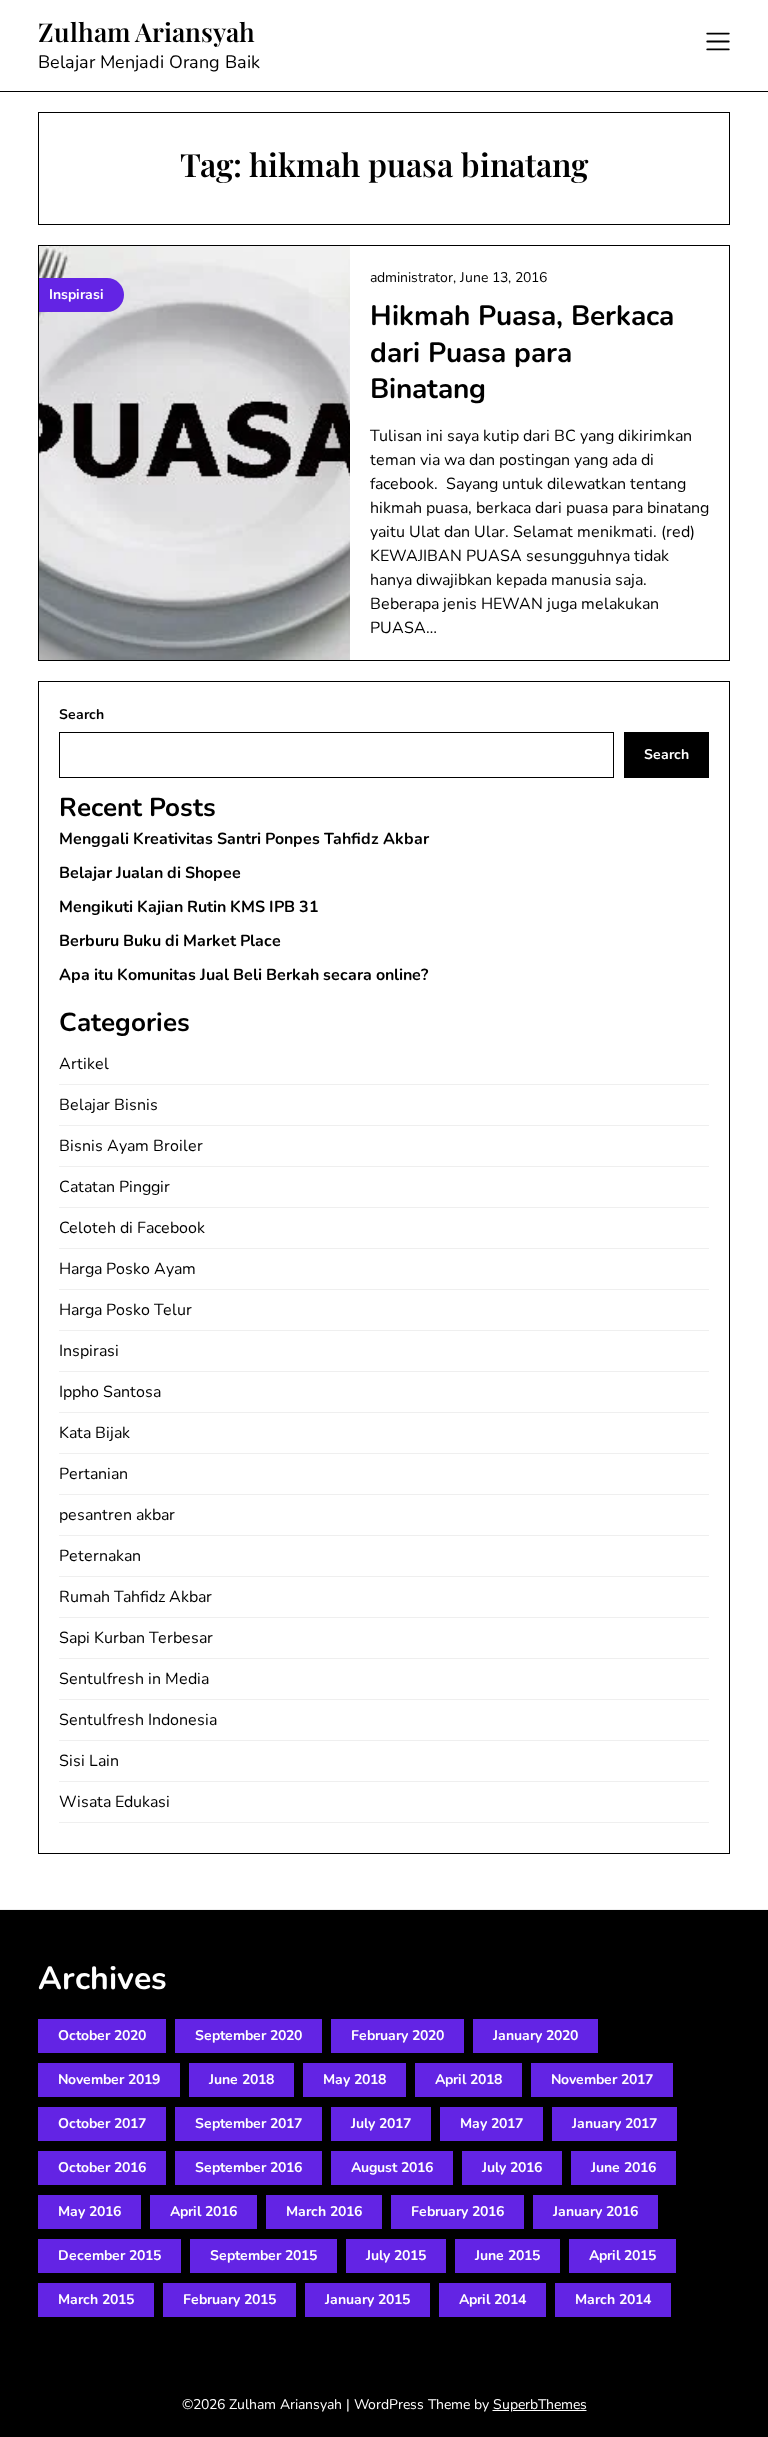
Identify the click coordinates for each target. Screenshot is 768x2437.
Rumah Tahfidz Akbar (135, 1597)
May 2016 (89, 2211)
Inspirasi (89, 1351)
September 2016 (248, 2167)
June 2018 (241, 2079)
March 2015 (96, 2299)
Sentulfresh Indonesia (138, 1720)
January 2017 (614, 2123)
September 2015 (263, 2255)
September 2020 (248, 2035)
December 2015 (109, 2255)
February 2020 (397, 2035)
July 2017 (381, 2123)
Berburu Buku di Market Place (170, 941)
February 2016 (457, 2211)
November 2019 (109, 2079)
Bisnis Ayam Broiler (131, 1146)
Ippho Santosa (110, 1392)
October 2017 (102, 2123)
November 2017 (602, 2079)
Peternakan (100, 1556)
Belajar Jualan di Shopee (150, 873)
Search (81, 714)
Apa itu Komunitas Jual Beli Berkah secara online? (243, 975)
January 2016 (595, 2211)
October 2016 (102, 2167)
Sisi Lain (89, 1761)
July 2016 (512, 2167)
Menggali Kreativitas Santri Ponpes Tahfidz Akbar (244, 839)
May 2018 (354, 2079)
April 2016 (203, 2211)
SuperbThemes (540, 2404)
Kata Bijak (94, 1433)
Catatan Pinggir (114, 1187)
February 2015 (229, 2299)
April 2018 (468, 2079)
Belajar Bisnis (108, 1105)
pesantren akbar (117, 1515)
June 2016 (623, 2167)
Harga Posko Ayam (127, 1269)
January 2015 (367, 2299)
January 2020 (535, 2035)
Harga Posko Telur (125, 1310)
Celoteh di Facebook (132, 1228)
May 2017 (491, 2123)
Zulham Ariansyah (146, 32)
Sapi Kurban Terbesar (136, 1638)
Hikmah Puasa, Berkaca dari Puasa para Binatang (522, 352)
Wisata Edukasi (114, 1802)
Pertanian (93, 1474)
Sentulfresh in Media (134, 1679)
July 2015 (396, 2255)
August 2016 (392, 2167)
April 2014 (492, 2299)
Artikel (84, 1064)
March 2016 (324, 2211)
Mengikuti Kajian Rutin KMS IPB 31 (189, 907)
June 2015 (507, 2255)
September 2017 (248, 2123)
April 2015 (622, 2255)
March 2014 (613, 2299)
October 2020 (102, 2035)
